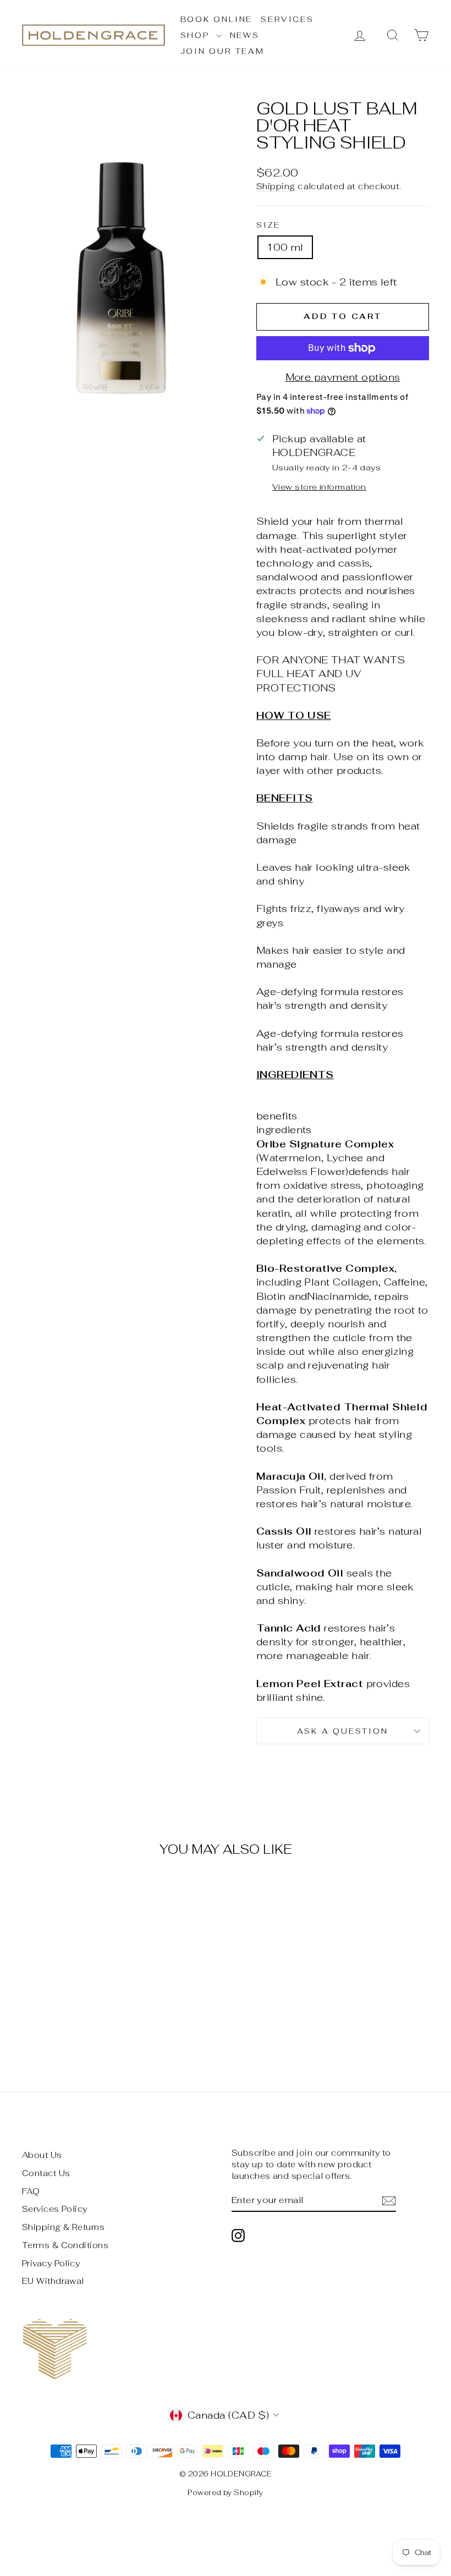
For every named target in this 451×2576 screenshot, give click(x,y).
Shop (197, 35)
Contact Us (46, 2173)
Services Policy (55, 2209)
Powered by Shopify (225, 2493)
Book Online (217, 19)
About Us (42, 2155)
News (245, 35)
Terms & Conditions (65, 2245)
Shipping (276, 186)
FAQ (31, 2191)
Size (268, 225)
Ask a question (342, 1731)
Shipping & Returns (63, 2227)
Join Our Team (222, 51)
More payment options (343, 377)
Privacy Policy (51, 2263)
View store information (319, 487)
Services (287, 19)
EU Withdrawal (53, 2281)
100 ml (285, 247)
